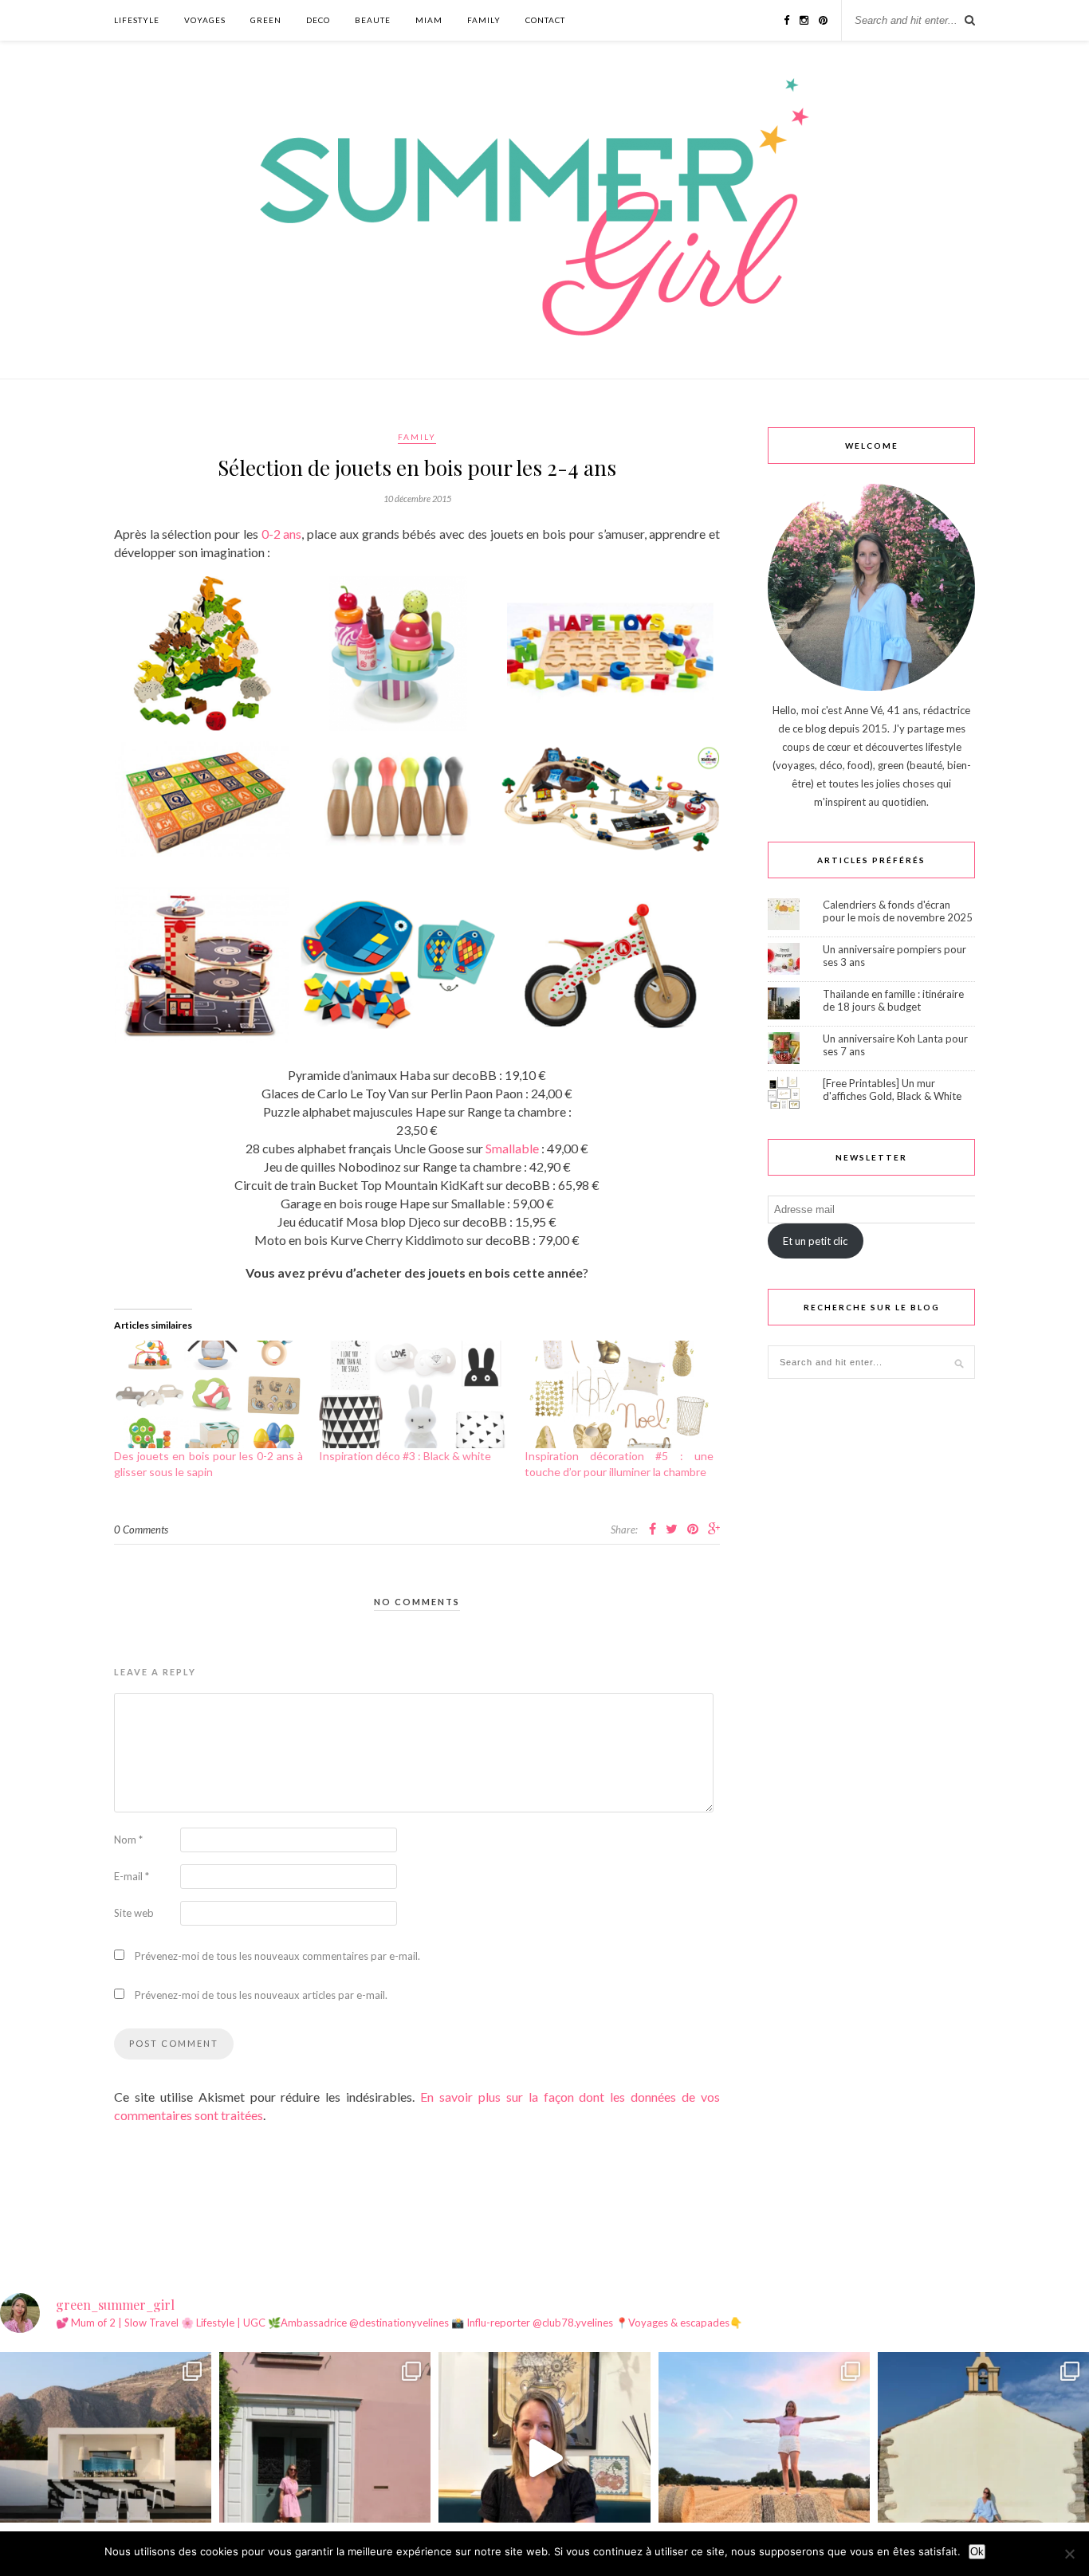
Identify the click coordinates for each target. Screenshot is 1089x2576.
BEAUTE (373, 20)
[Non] (1069, 2554)
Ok (977, 2552)
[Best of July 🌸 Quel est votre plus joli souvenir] (764, 2458)
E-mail (132, 1876)
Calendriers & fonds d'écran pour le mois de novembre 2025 (898, 911)
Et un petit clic (815, 1241)
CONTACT (545, 20)
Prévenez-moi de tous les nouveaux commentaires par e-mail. (277, 1956)
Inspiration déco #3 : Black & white (405, 1456)
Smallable (512, 1148)
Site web (134, 1913)
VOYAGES (205, 20)
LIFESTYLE (137, 20)
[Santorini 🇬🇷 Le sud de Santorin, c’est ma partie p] (106, 2458)
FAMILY (484, 20)
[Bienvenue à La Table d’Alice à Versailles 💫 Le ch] (544, 2458)
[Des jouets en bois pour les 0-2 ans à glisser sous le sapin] (208, 1395)
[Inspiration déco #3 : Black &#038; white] (413, 1395)
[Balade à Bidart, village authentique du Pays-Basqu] (983, 2458)
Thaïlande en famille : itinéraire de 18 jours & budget (893, 1000)
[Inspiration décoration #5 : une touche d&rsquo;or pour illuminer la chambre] (619, 1395)
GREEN (266, 20)
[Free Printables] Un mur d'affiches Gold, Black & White (892, 1090)
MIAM (429, 20)
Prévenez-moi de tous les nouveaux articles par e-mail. (261, 1995)
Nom (128, 1840)
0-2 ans (282, 534)
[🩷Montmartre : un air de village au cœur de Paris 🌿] (325, 2458)
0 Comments (141, 1529)
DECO (318, 20)
